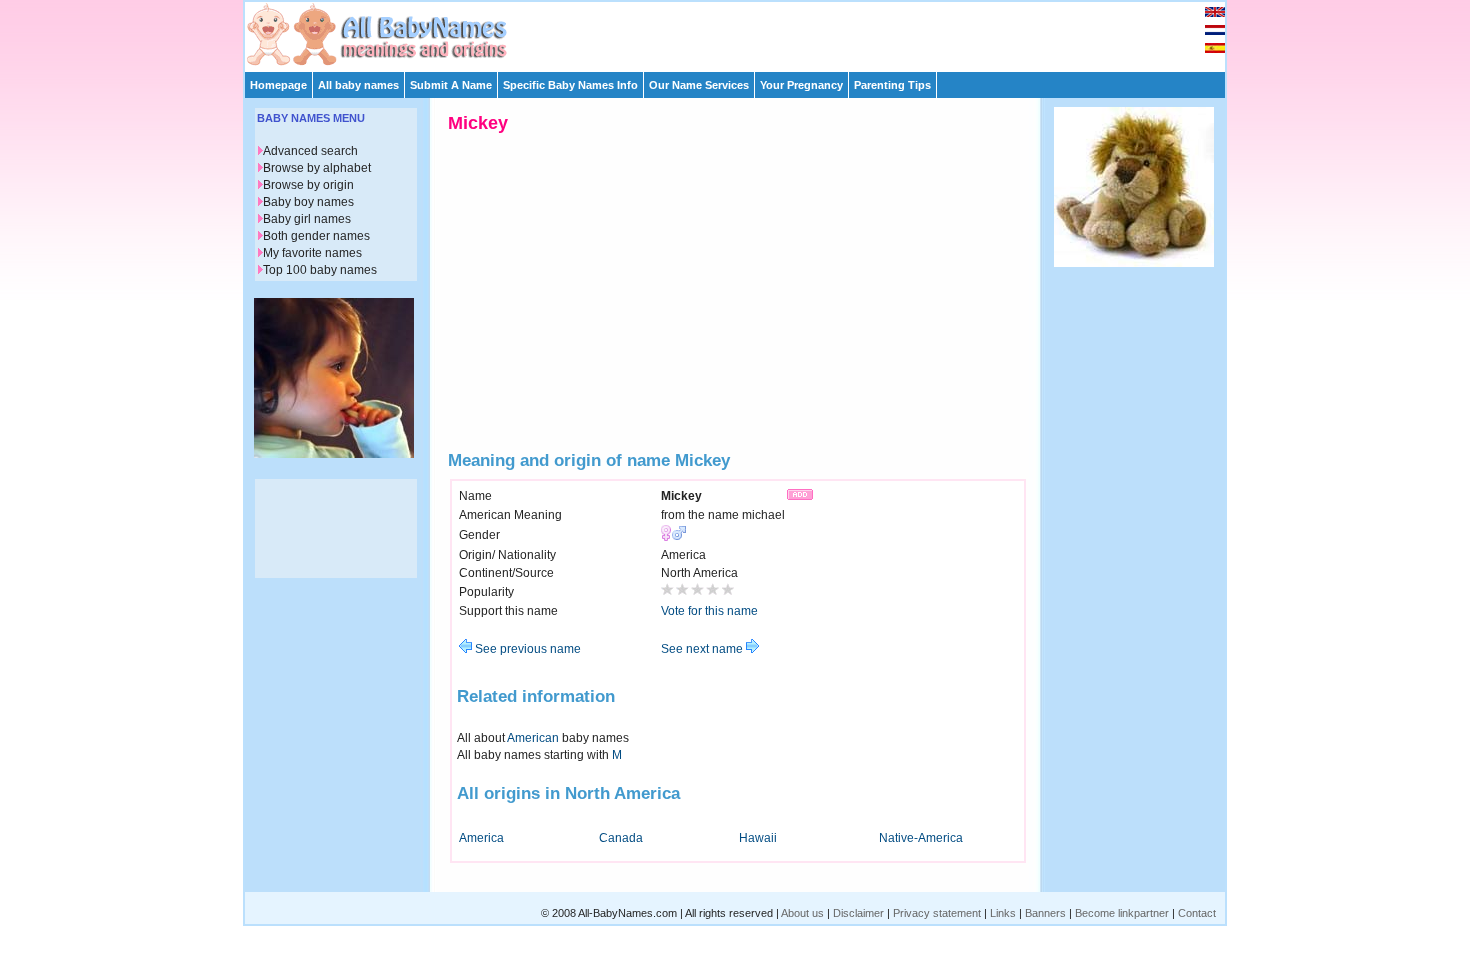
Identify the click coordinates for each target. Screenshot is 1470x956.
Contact (1197, 913)
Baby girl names (307, 219)
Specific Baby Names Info (570, 85)
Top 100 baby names (320, 270)
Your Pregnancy (801, 85)
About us (802, 913)
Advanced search (310, 151)
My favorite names (312, 253)
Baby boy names (308, 202)
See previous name (526, 649)
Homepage (278, 85)
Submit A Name (451, 85)
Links (1003, 913)
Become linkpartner (1122, 913)
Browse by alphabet (317, 168)
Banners (1045, 913)
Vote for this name (709, 611)
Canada (621, 838)
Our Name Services (699, 85)
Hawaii (758, 838)
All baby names (358, 85)
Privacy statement (937, 913)
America (481, 838)
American (533, 738)
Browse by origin (308, 185)
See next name (703, 649)
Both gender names (316, 236)
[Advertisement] (744, 32)
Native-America (921, 838)
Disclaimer (858, 913)
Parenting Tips (892, 85)
